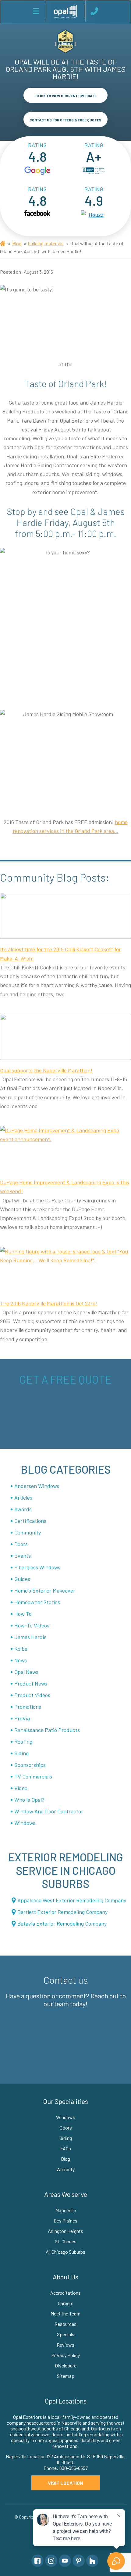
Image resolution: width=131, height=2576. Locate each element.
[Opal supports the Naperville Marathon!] (65, 1037)
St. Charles (66, 2241)
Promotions (28, 1707)
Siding (21, 1753)
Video (21, 1788)
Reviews (65, 2345)
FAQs (66, 2148)
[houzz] (94, 215)
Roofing (23, 1741)
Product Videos (32, 1695)
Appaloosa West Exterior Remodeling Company (72, 1900)
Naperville (66, 2210)
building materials (46, 243)
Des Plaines (65, 2221)
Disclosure (66, 2365)
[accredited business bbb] (94, 171)
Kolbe (21, 1649)
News (21, 1660)
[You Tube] (65, 2561)
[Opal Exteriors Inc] (65, 11)
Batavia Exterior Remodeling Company (62, 1923)
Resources (65, 2324)
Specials (66, 2334)
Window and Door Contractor (49, 1811)
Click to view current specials (65, 96)
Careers (66, 2303)
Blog (17, 243)
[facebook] (37, 215)
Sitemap (66, 2376)
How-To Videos (32, 1625)
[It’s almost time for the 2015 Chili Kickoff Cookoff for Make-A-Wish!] (65, 916)
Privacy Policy (65, 2355)
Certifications (30, 1521)
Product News (31, 1683)
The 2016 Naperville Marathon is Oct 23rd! (49, 1303)
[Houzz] (92, 2561)
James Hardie (30, 1637)
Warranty (65, 2169)
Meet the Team (65, 2313)
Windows (25, 1823)
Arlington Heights (65, 2231)
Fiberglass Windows (37, 1567)
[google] (37, 171)
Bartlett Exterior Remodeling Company (62, 1912)
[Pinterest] (79, 2561)
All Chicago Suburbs (65, 2252)
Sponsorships (30, 1765)
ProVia (22, 1718)
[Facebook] (37, 2561)
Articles (23, 1497)
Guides (22, 1579)
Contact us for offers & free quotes (65, 120)
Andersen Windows (37, 1486)
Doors (21, 1544)
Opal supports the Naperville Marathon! (46, 1070)
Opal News (26, 1672)
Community (28, 1532)
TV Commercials (33, 1776)
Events (23, 1556)
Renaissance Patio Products (47, 1730)
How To (23, 1614)
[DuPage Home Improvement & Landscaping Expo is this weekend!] (65, 1149)
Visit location (65, 2483)
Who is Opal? (29, 1800)
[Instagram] (51, 2561)
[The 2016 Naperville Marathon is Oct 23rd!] (65, 1270)
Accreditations (65, 2293)
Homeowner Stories (37, 1602)
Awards (23, 1509)
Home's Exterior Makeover (45, 1590)
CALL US (95, 11)
